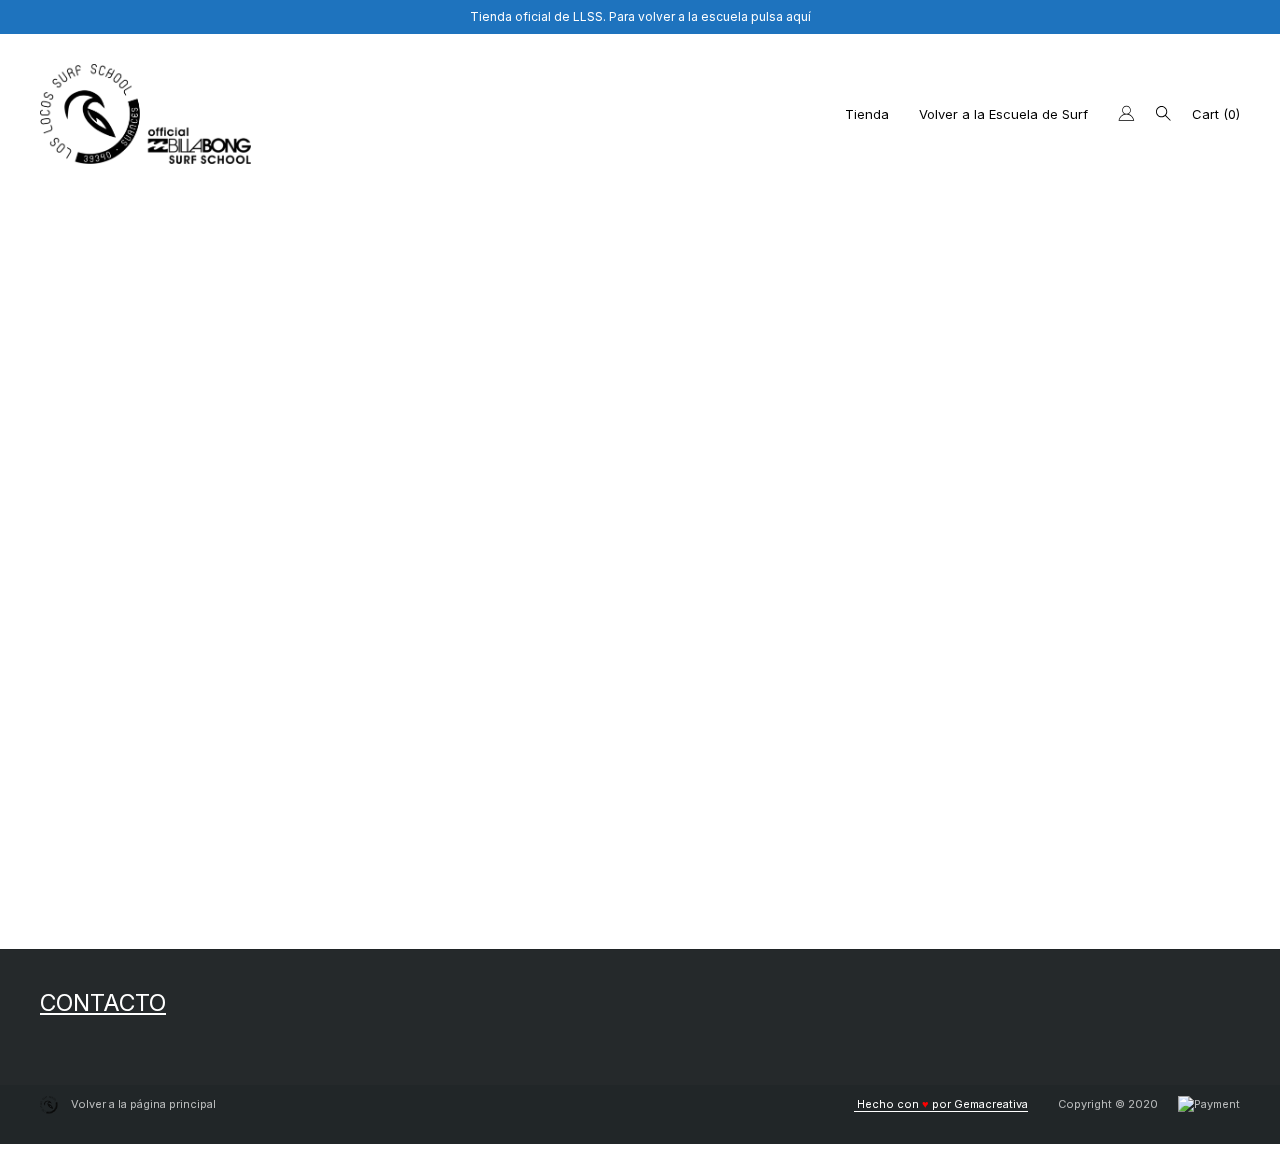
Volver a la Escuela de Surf (1003, 114)
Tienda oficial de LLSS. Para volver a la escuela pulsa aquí (640, 16)
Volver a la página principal (142, 1104)
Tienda (867, 114)
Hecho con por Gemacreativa (941, 1104)
